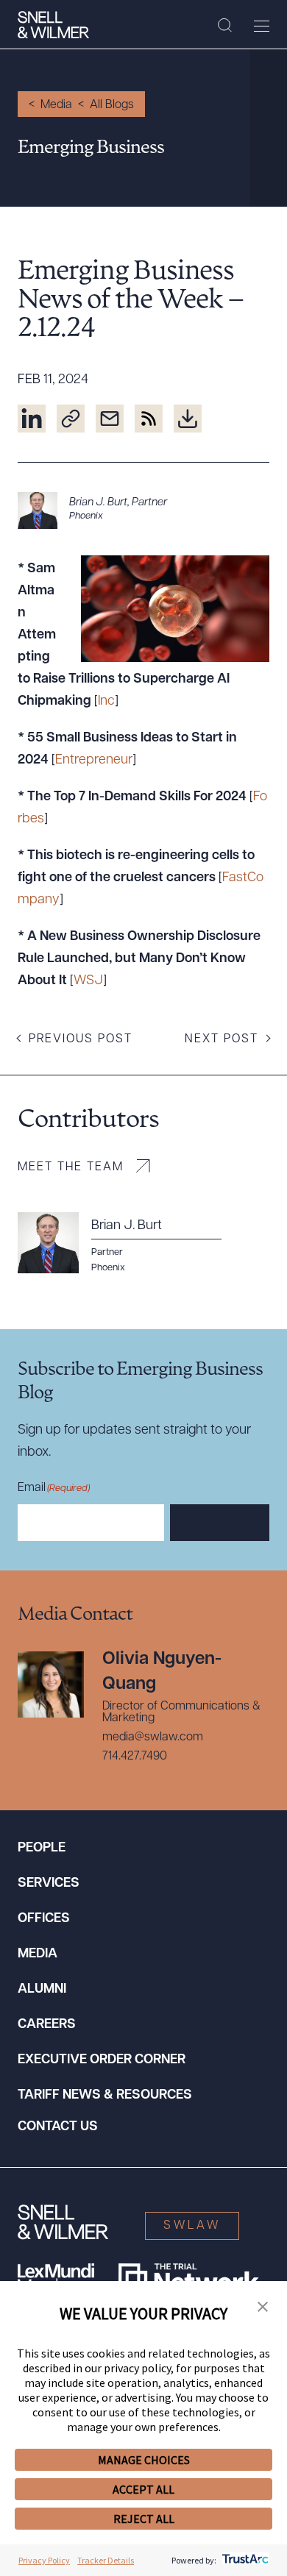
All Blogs (112, 105)
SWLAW (192, 2226)
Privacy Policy (44, 2560)
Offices (44, 1919)
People (42, 1849)
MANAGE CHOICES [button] (144, 2460)
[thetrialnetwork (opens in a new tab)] (189, 2278)
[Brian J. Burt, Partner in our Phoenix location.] (143, 510)
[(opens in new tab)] (32, 419)
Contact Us (58, 2127)
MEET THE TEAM (71, 1167)
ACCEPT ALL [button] (143, 2489)
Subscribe (220, 1523)
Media (56, 105)
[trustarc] (244, 2560)
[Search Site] (225, 26)
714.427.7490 (135, 1757)
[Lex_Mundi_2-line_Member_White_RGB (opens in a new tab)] (56, 2278)
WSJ (88, 981)
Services (49, 1884)
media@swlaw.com (153, 1737)
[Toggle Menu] (262, 26)
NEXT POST (222, 1039)
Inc (106, 702)
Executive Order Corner (102, 2060)
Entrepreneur (94, 761)
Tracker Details (106, 2560)
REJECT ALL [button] (144, 2519)
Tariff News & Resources (105, 2096)
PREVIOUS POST (81, 1039)
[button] (263, 2308)
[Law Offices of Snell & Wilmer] (53, 25)
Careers (47, 2025)
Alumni (42, 1990)
